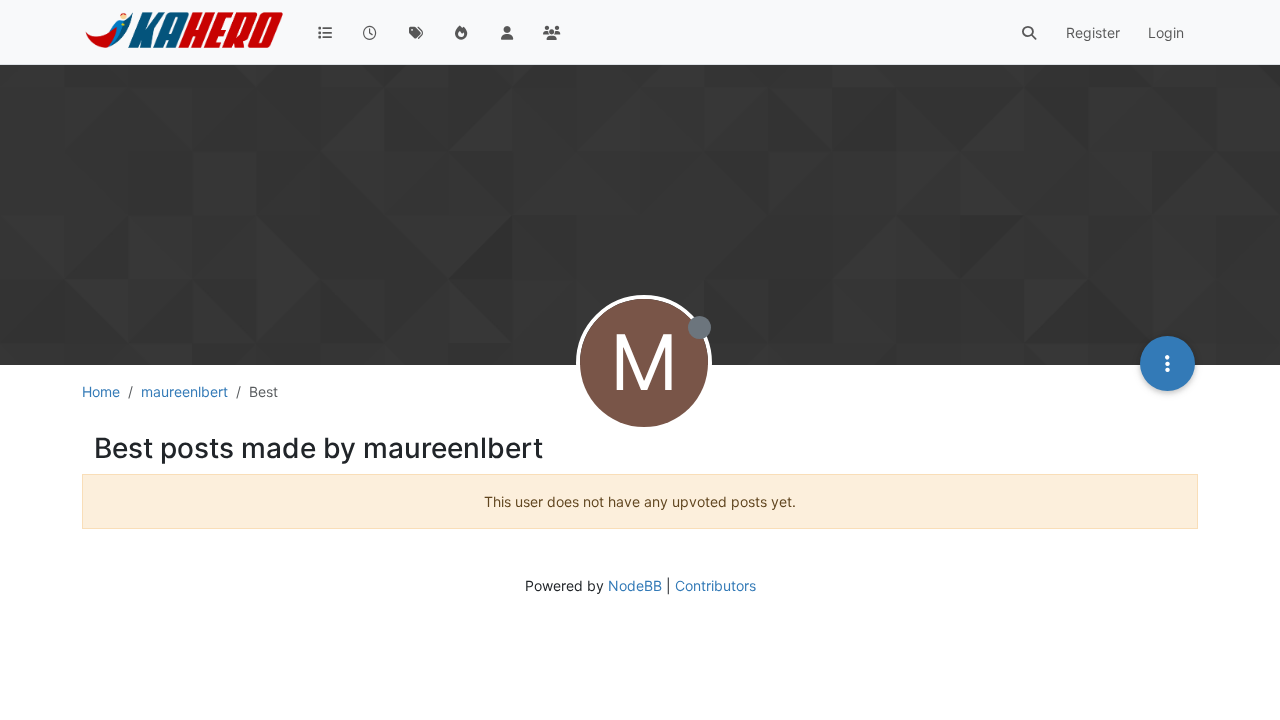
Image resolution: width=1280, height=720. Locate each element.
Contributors (715, 585)
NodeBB (635, 585)
